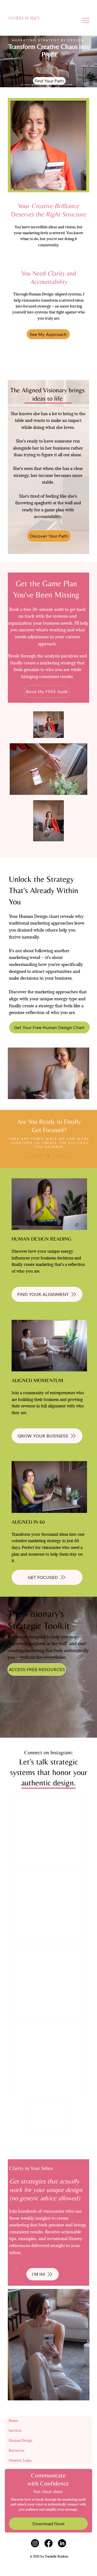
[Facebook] (48, 2543)
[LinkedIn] (62, 2543)
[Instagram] (35, 2543)
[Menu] (86, 20)
